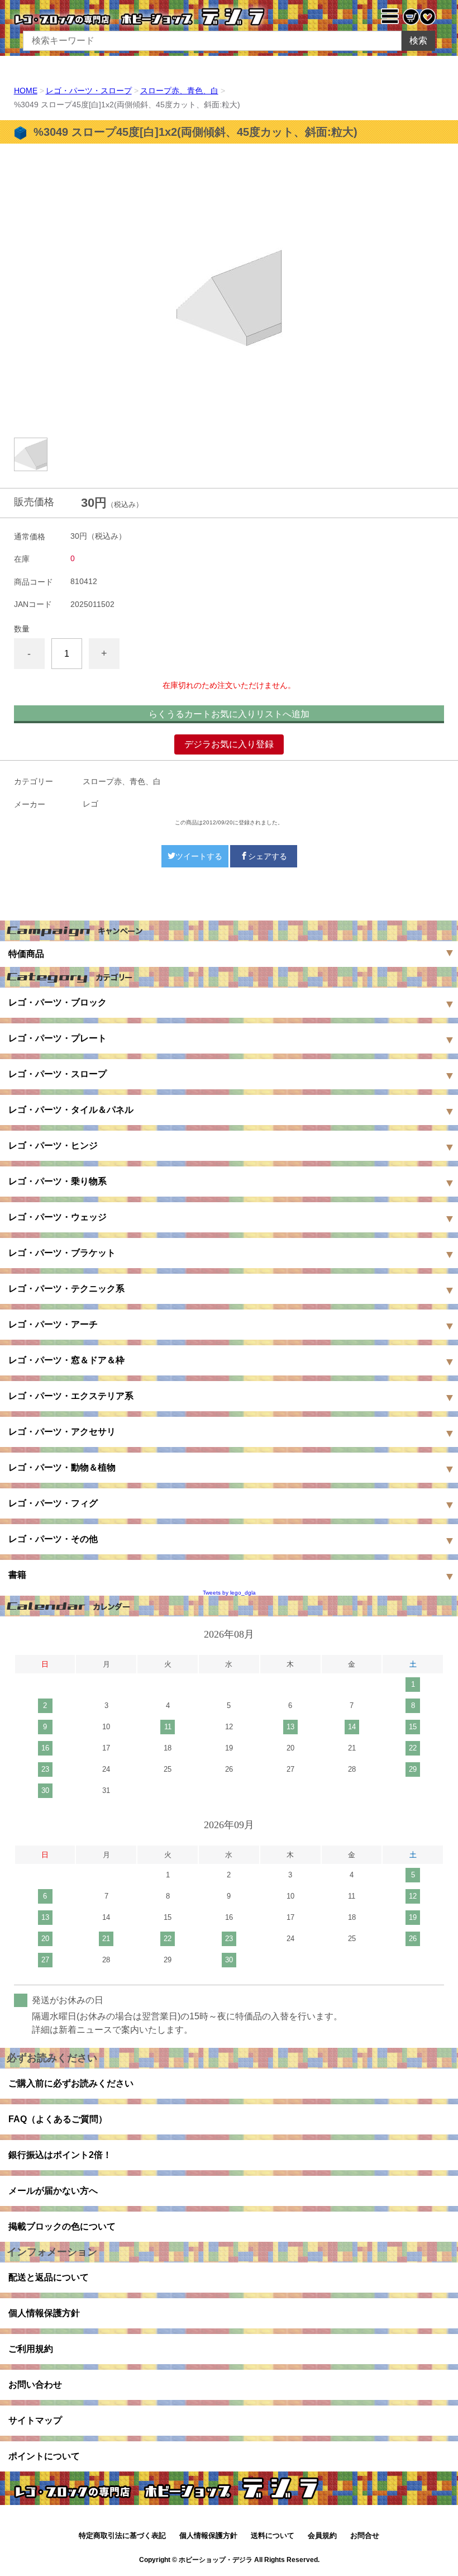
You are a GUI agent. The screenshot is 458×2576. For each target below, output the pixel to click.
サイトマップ (35, 2420)
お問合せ (365, 2535)
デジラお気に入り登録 (229, 744)
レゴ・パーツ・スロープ (89, 91)
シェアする (268, 856)
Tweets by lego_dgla (229, 1593)
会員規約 (322, 2535)
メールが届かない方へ (53, 2191)
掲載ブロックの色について (62, 2226)
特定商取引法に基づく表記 (122, 2535)
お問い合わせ (35, 2385)
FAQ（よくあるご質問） (58, 2119)
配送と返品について (49, 2277)
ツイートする (199, 856)
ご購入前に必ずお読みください (71, 2083)
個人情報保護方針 (44, 2313)
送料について (273, 2535)
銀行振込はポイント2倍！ (60, 2155)
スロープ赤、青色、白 (179, 91)
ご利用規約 (31, 2349)
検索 (418, 41)
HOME (26, 91)
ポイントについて (44, 2456)
